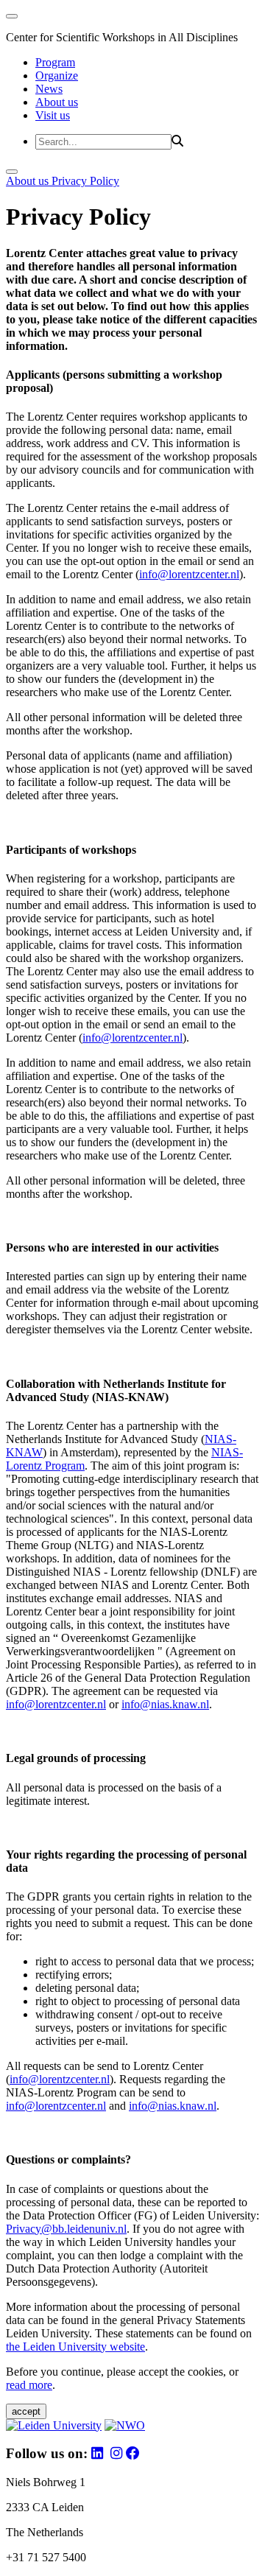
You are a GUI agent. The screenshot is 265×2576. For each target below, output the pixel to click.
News (49, 89)
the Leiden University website (75, 2347)
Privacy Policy (85, 181)
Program (55, 62)
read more (29, 2385)
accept (26, 2411)
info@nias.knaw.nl (165, 1704)
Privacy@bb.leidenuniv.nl (66, 2229)
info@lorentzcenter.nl (189, 574)
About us (57, 102)
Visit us (53, 115)
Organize (57, 76)
